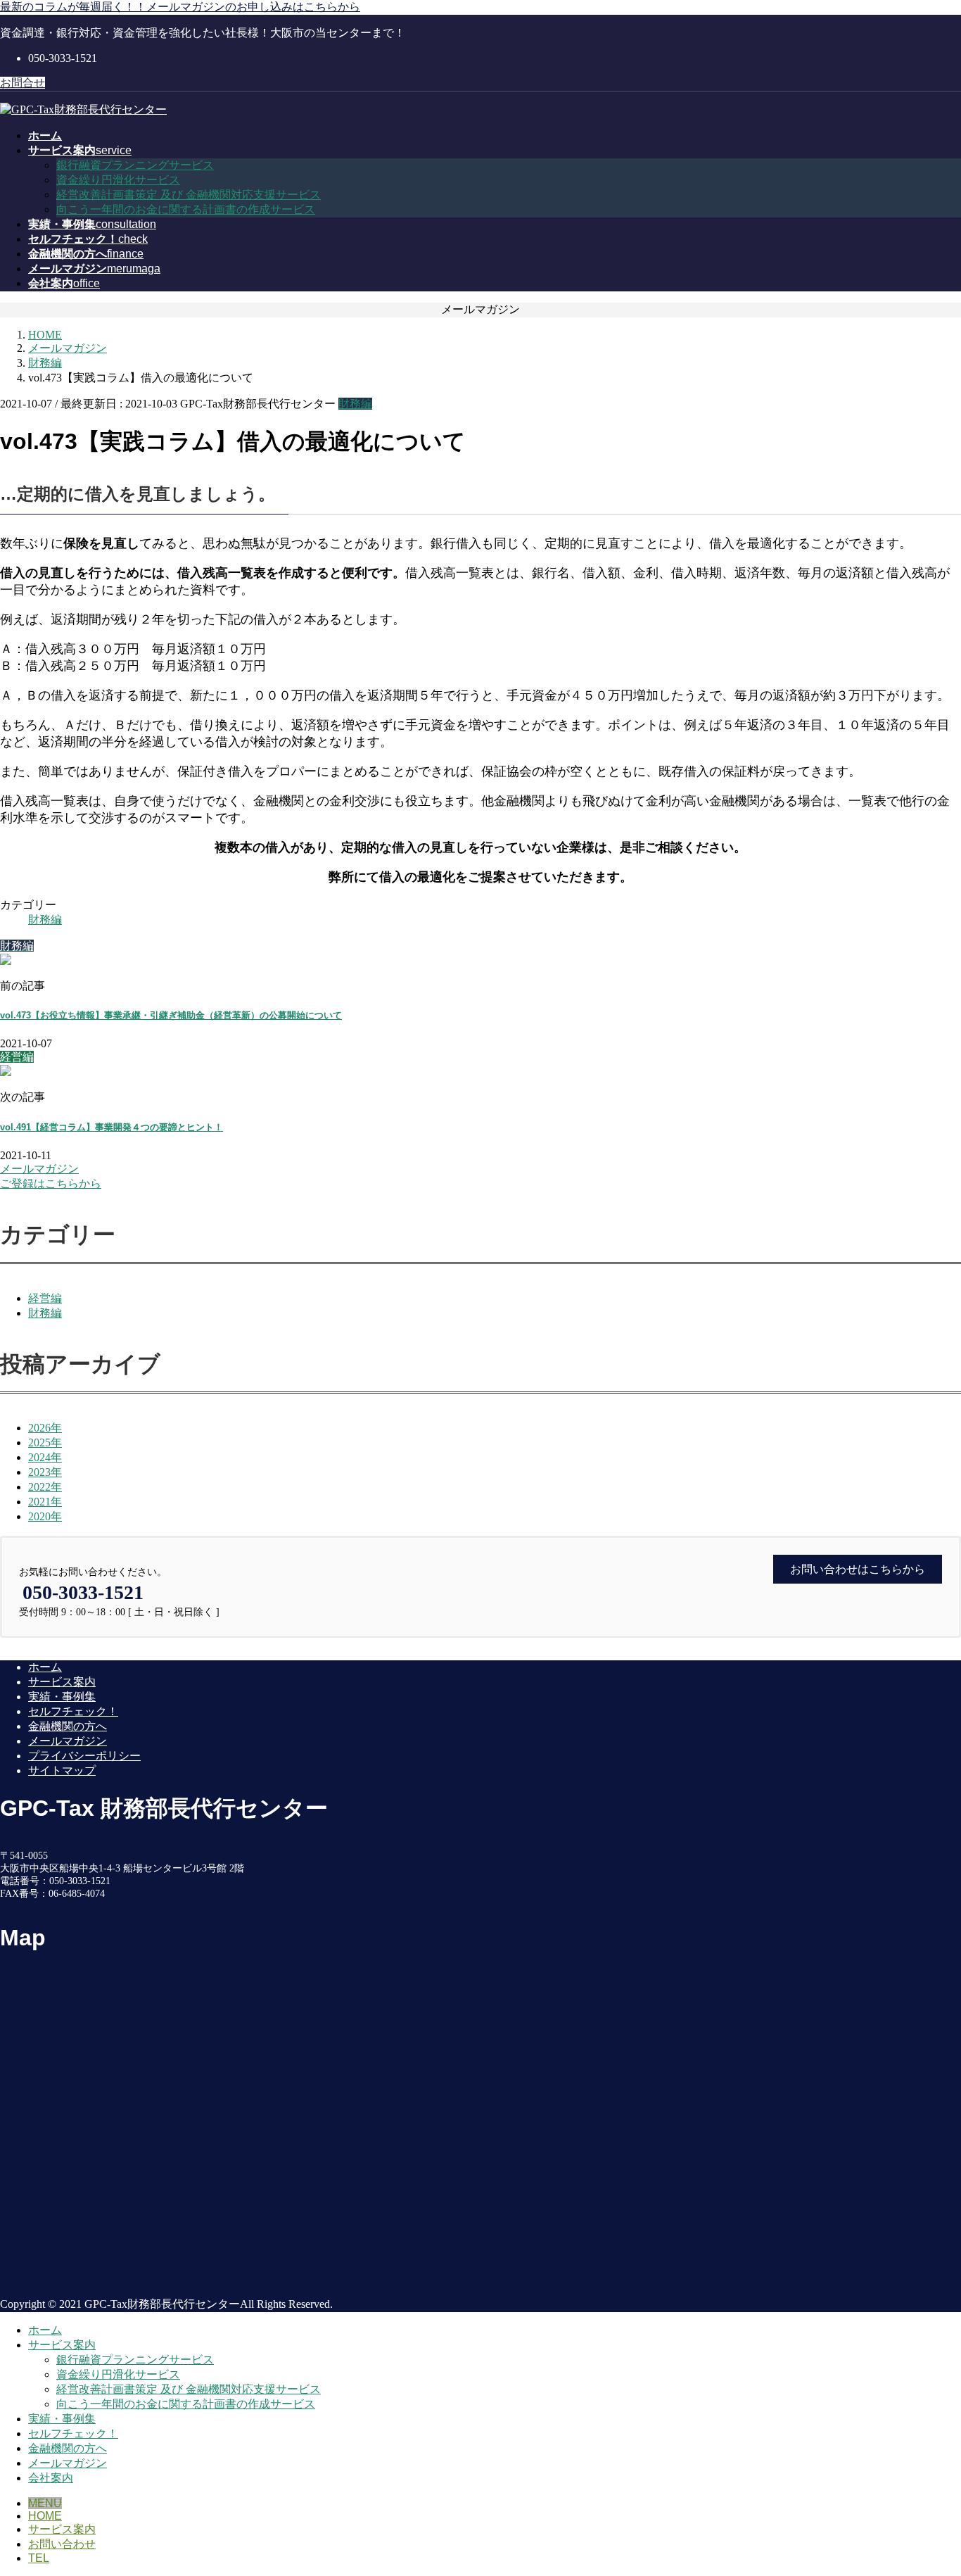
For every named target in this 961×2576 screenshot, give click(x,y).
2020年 (45, 1516)
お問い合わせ (62, 2544)
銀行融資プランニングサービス (135, 165)
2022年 (45, 1487)
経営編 (45, 1298)
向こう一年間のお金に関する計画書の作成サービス (186, 209)
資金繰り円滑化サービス (118, 180)
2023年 (45, 1472)
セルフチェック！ (73, 1711)
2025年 (45, 1442)
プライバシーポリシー (84, 1756)
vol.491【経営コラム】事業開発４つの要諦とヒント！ (112, 1127)
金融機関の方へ (68, 1726)
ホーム (45, 1667)
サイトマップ (62, 1770)
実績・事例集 (62, 1697)
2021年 (45, 1502)
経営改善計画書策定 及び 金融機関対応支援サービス (189, 195)
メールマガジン (68, 1741)
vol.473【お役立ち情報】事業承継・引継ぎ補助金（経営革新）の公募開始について (171, 1015)
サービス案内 (62, 1682)
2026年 (45, 1428)
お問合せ (23, 83)
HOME (45, 2516)
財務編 (355, 404)
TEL (39, 2558)
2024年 (45, 1457)
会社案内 (51, 2478)
